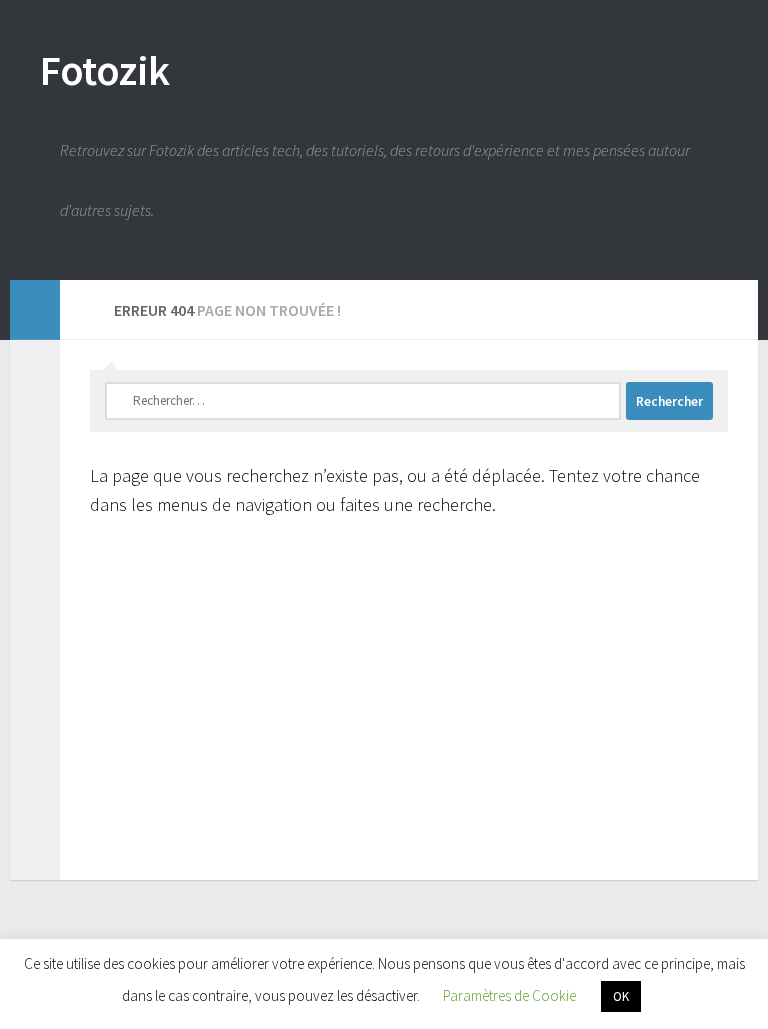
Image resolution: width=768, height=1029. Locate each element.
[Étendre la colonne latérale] (35, 310)
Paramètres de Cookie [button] (509, 995)
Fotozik (105, 70)
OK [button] (621, 996)
